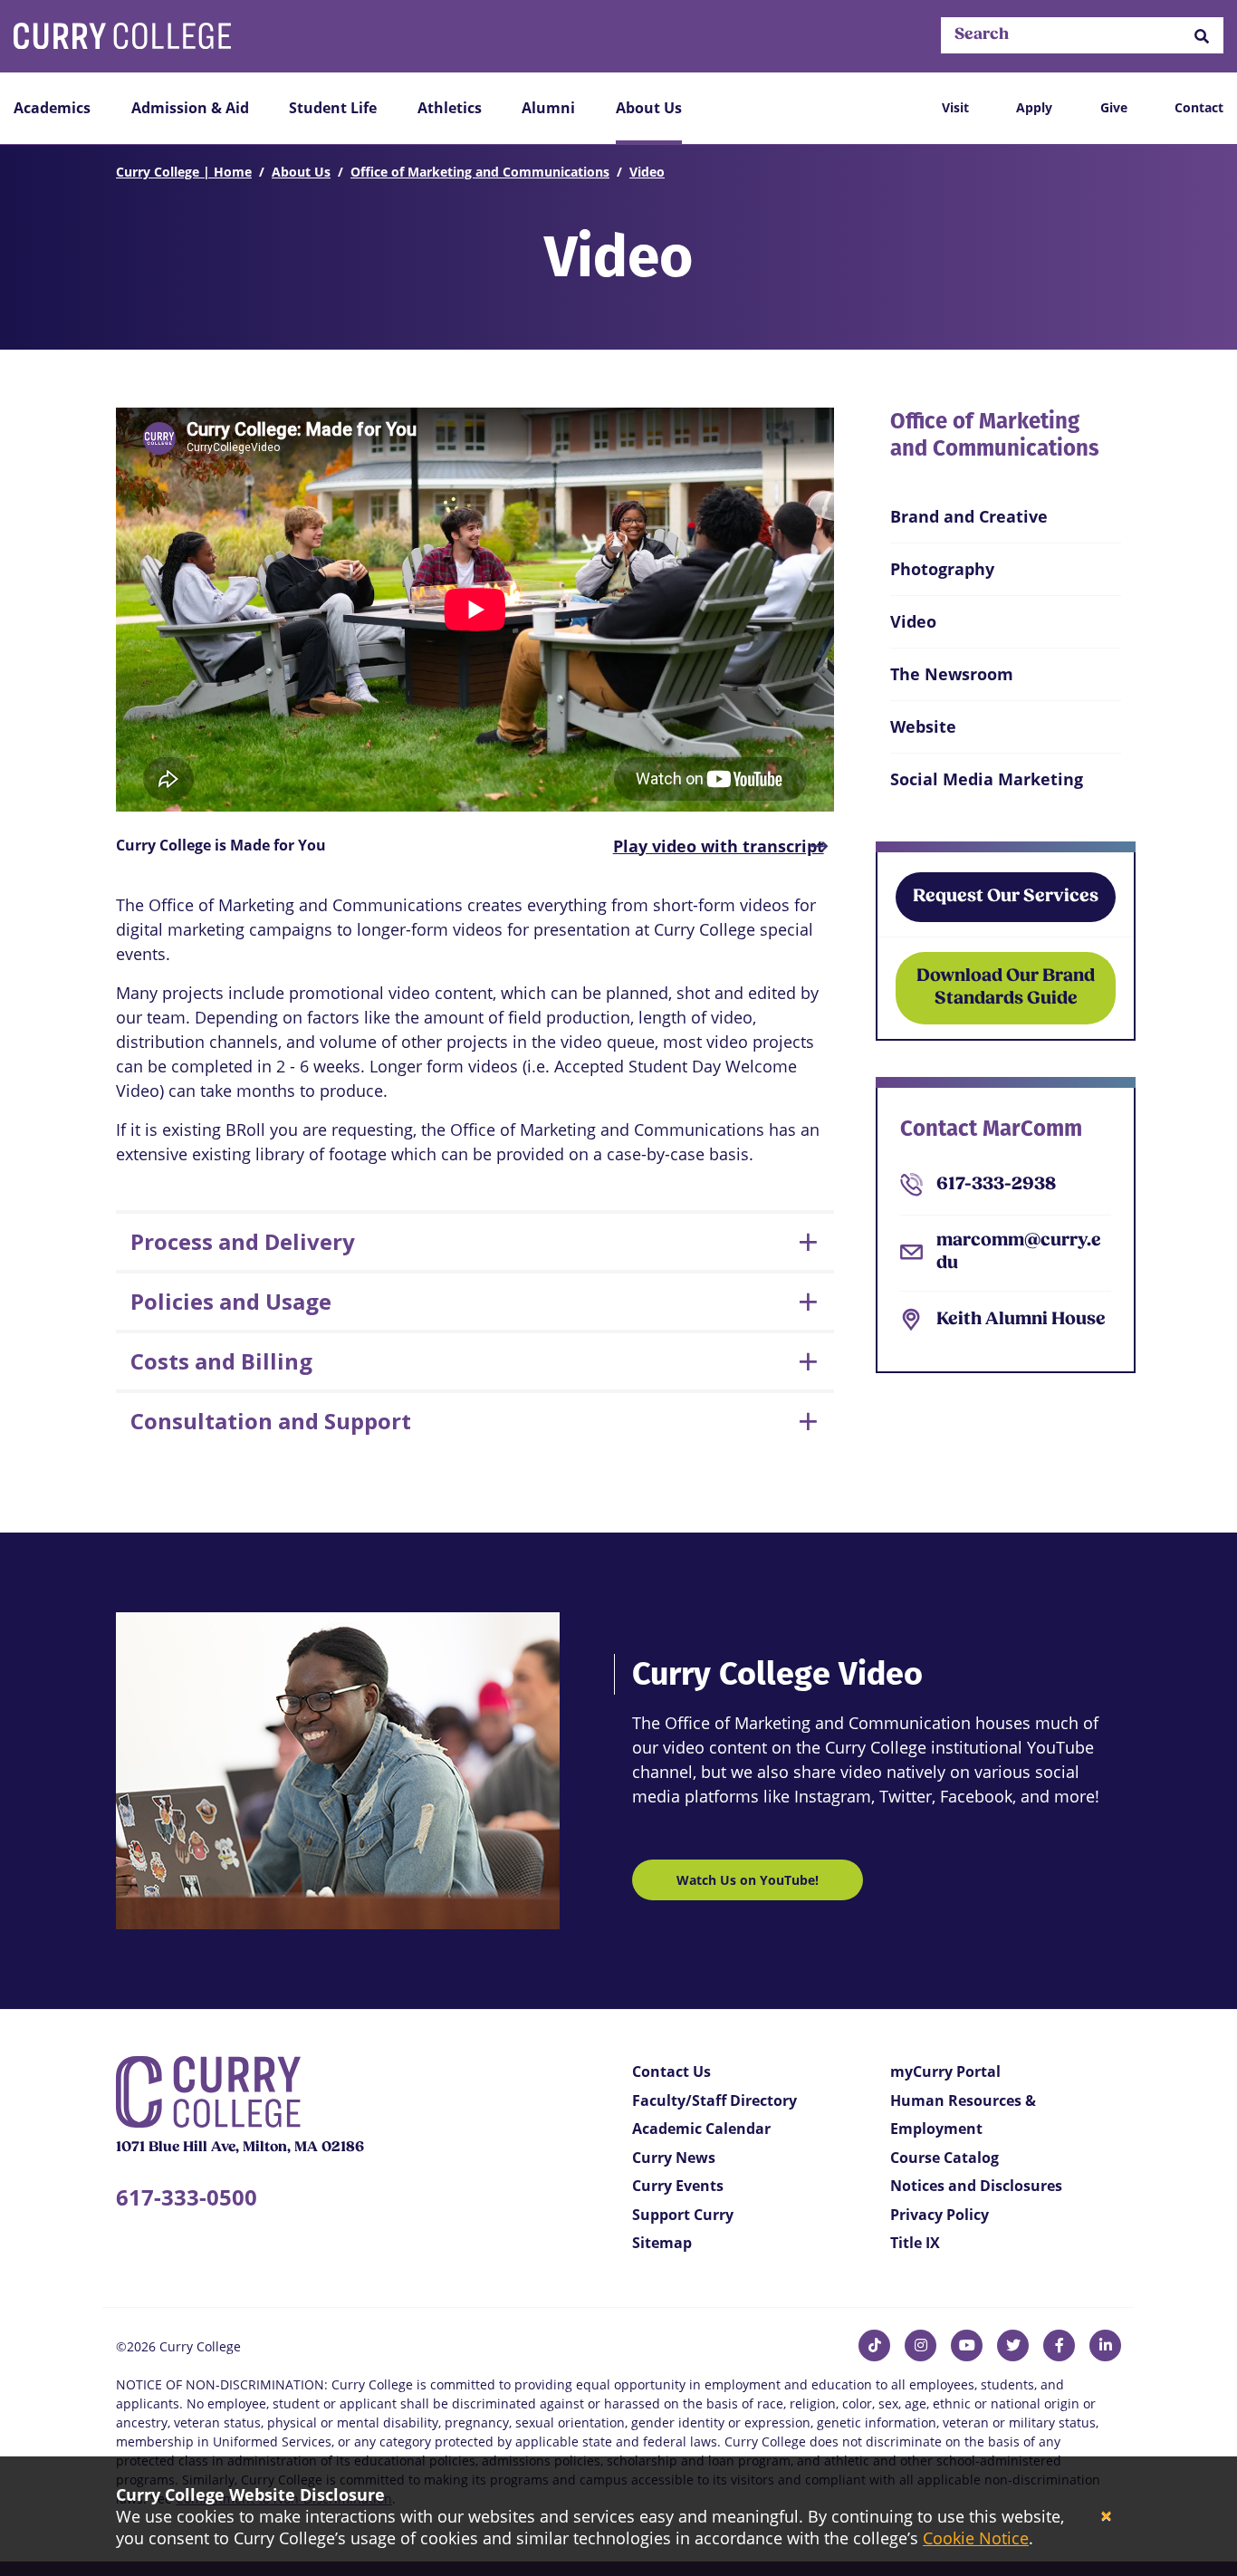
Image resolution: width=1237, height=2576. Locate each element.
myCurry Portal (945, 2071)
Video (647, 172)
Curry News (674, 2158)
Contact (1199, 107)
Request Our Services (1006, 897)
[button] (1202, 36)
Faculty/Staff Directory (714, 2100)
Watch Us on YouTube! (748, 1880)
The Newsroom (952, 674)
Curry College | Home (184, 172)
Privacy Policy (940, 2215)
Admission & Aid (190, 108)
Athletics (450, 108)
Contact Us (671, 2071)
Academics (52, 108)
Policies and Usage (231, 1301)
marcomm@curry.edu (1019, 1252)
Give (1114, 107)
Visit (955, 107)
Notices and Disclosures (976, 2186)
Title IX (915, 2243)
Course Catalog (945, 2158)
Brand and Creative (969, 516)
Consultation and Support (271, 1421)
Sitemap (662, 2243)
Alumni (548, 108)
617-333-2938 (996, 1185)
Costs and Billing (221, 1361)
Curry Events (678, 2186)
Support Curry (683, 2215)
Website (923, 726)
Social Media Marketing (987, 779)
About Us (649, 108)
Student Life (333, 108)
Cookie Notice (976, 2538)
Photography (942, 569)
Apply (1034, 107)
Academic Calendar (701, 2129)
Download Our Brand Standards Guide (1006, 988)
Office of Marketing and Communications (480, 172)
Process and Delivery (243, 1241)
